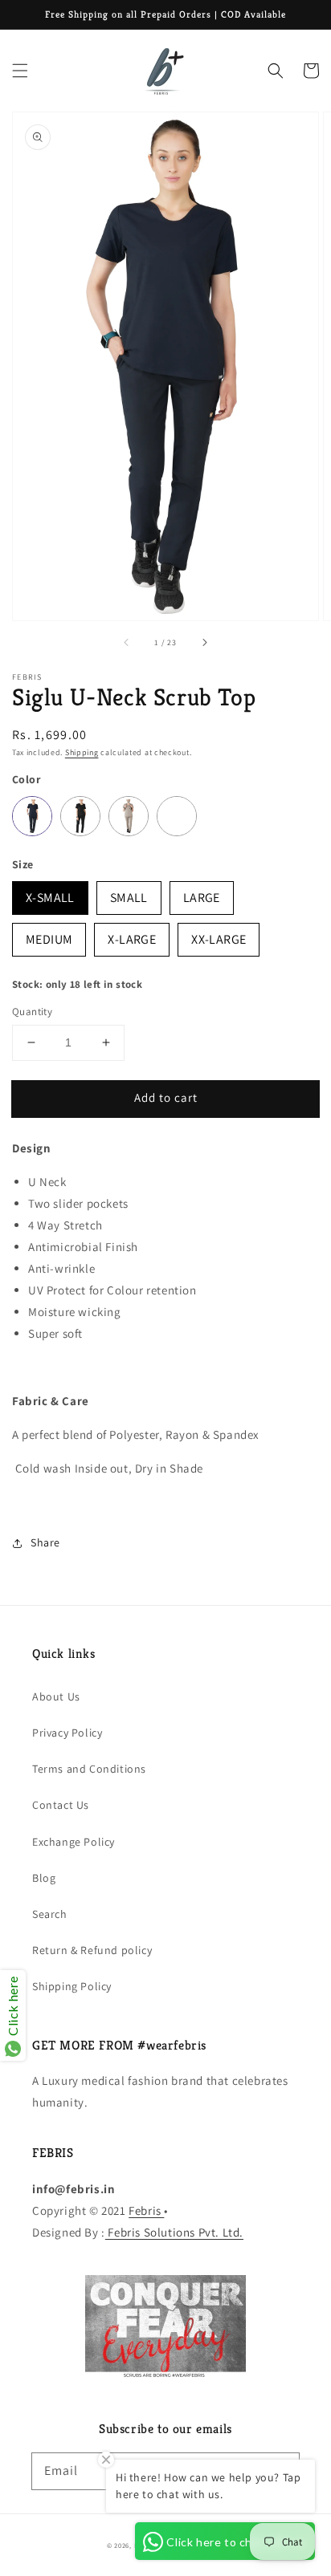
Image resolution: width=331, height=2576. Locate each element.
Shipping (82, 752)
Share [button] (45, 1542)
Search (50, 1914)
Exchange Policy (74, 1842)
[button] (20, 71)
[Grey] (177, 816)
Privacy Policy (67, 1733)
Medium (49, 935)
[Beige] (129, 816)
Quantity (32, 1012)
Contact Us (61, 1805)
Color (26, 779)
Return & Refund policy (92, 1950)
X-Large (132, 935)
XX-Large (219, 935)
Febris (146, 2210)
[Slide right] (204, 643)
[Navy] (32, 816)
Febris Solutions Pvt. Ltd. (174, 2232)
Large (202, 894)
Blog (44, 1878)
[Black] (80, 816)
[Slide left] (127, 643)
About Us (56, 1696)
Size (23, 864)
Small (129, 894)
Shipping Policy (72, 1986)
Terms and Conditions (89, 1769)
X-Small (50, 894)
